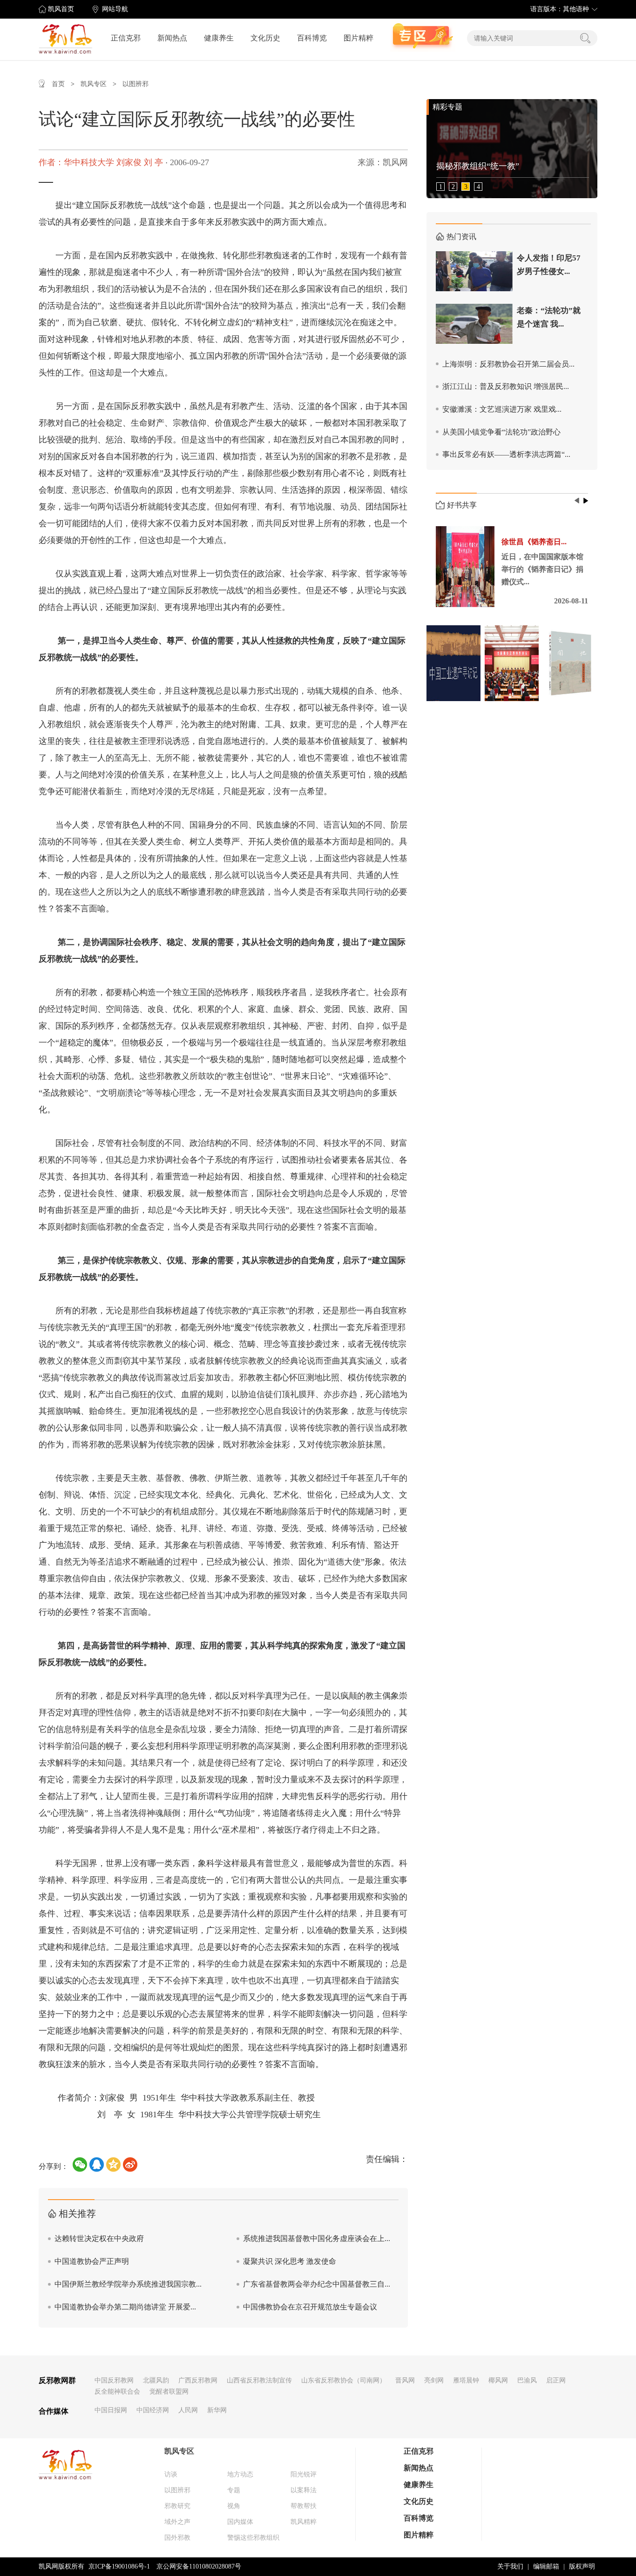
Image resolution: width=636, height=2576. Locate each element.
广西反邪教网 (198, 2380)
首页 (58, 84)
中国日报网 (111, 2410)
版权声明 (582, 2566)
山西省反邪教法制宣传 (259, 2380)
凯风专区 (94, 84)
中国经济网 (153, 2410)
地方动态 (240, 2474)
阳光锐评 (304, 2474)
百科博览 (312, 38)
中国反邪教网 (114, 2380)
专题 (234, 2490)
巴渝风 (527, 2380)
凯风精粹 (304, 2522)
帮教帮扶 (304, 2506)
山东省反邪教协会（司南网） (344, 2380)
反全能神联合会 (117, 2392)
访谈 (171, 2474)
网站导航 (115, 9)
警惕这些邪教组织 (253, 2538)
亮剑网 (434, 2380)
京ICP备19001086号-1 (119, 2566)
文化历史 (265, 38)
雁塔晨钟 (466, 2380)
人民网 (188, 2410)
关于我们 (510, 2566)
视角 (234, 2506)
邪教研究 (177, 2506)
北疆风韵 (156, 2380)
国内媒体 (240, 2522)
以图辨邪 (135, 84)
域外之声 (177, 2522)
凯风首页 (61, 9)
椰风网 (498, 2380)
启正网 (556, 2380)
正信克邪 (126, 38)
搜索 (585, 38)
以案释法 (304, 2490)
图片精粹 (359, 38)
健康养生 (219, 38)
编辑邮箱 (546, 2566)
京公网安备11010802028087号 (199, 2566)
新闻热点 (172, 38)
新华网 (217, 2410)
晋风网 (405, 2380)
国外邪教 (177, 2538)
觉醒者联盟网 (169, 2392)
